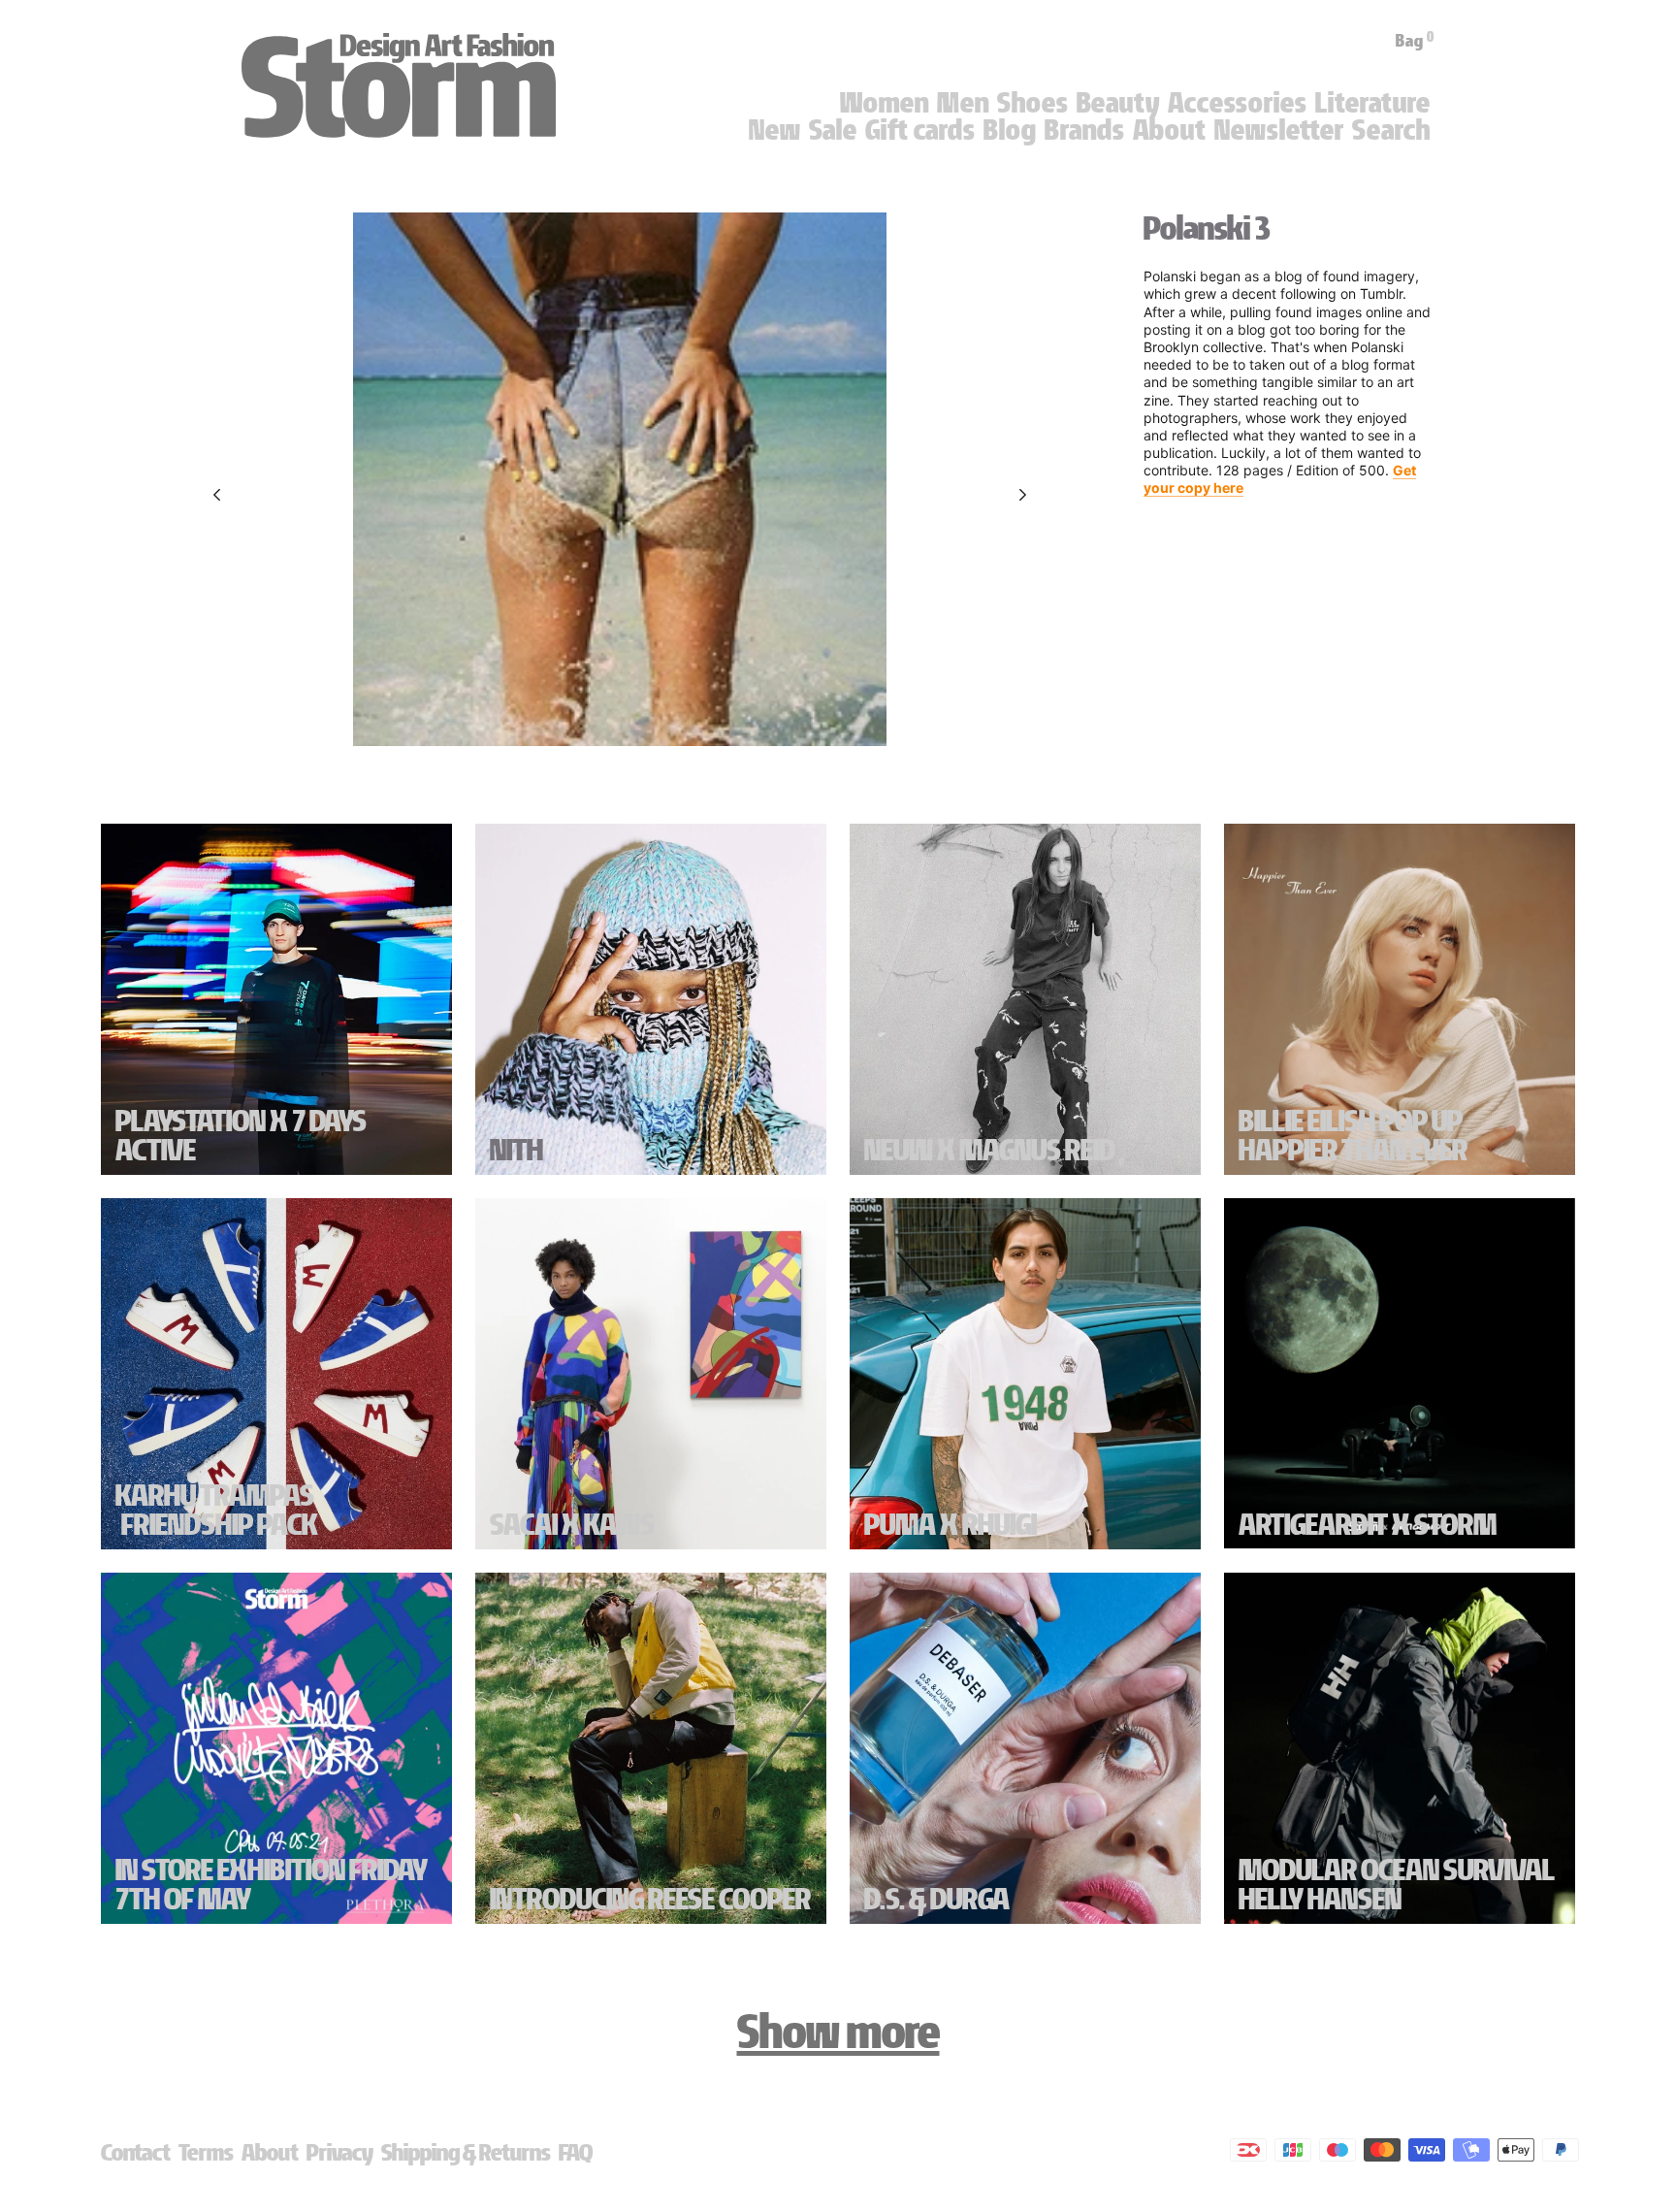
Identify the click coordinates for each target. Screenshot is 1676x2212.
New (775, 130)
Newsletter (1279, 130)
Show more (838, 2032)
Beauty (1118, 103)
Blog (1010, 130)
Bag (1415, 41)
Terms (206, 2152)
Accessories (1238, 103)
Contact (136, 2152)
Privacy (340, 2152)
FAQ (576, 2152)
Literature (1373, 103)
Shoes (1033, 103)
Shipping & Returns (466, 2152)
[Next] (1023, 495)
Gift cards (920, 130)
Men (963, 103)
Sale (833, 130)
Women (885, 103)
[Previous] (217, 495)
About (1170, 130)
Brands (1085, 130)
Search (1391, 130)
